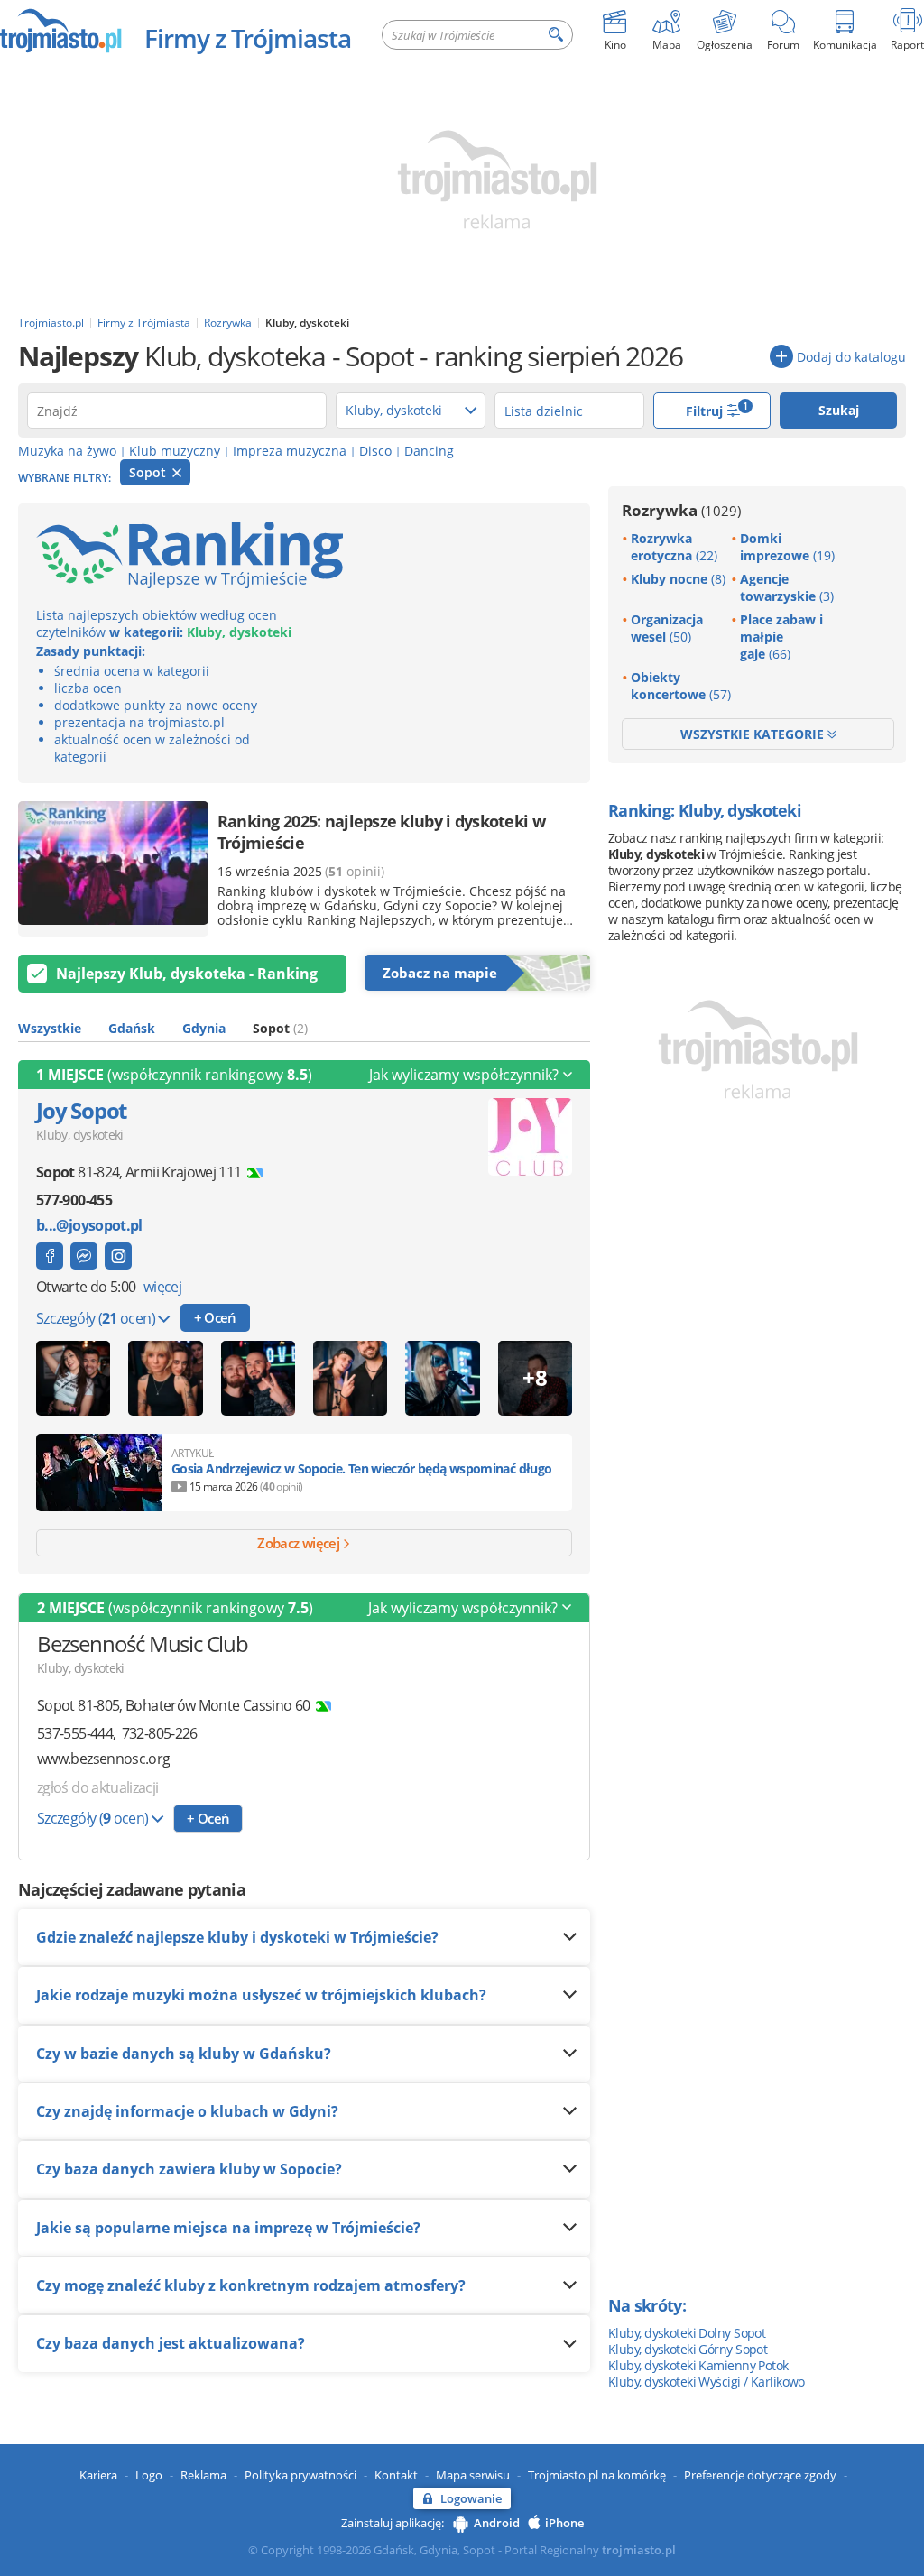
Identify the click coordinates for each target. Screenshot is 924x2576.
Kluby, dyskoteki (80, 1135)
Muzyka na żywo (67, 451)
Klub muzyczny (175, 451)
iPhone (564, 2523)
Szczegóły (96, 1318)
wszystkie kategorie (754, 734)
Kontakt (396, 2475)
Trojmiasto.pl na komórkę (597, 2475)
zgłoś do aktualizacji (98, 1787)
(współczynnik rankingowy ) (174, 1075)
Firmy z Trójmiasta (248, 38)
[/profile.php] (50, 1256)
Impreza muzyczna (290, 451)
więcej (162, 1287)
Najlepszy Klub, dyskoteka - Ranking (187, 974)
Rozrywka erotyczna (674, 547)
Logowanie (471, 2498)
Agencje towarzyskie (787, 587)
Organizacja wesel (667, 628)
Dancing (429, 451)
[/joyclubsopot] (118, 1256)
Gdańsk (132, 1028)
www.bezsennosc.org (103, 1759)
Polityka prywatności (300, 2475)
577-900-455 (74, 1200)
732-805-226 (160, 1733)
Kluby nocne (678, 579)
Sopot (149, 472)
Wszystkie (50, 1028)
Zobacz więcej (300, 1543)
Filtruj (717, 409)
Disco (375, 451)
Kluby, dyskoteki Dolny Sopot (687, 2333)
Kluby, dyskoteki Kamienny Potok (698, 2365)
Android (497, 2523)
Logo (149, 2475)
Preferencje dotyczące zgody (760, 2475)
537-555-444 (75, 1733)
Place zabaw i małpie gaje (781, 637)
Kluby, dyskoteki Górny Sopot (688, 2349)
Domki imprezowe (787, 547)
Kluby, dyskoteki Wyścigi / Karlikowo (707, 2382)
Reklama (203, 2475)
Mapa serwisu (473, 2475)
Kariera (98, 2475)
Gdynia (204, 1028)
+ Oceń (215, 1317)
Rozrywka (681, 510)
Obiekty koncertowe (681, 686)
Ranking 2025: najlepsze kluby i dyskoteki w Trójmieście (381, 832)
